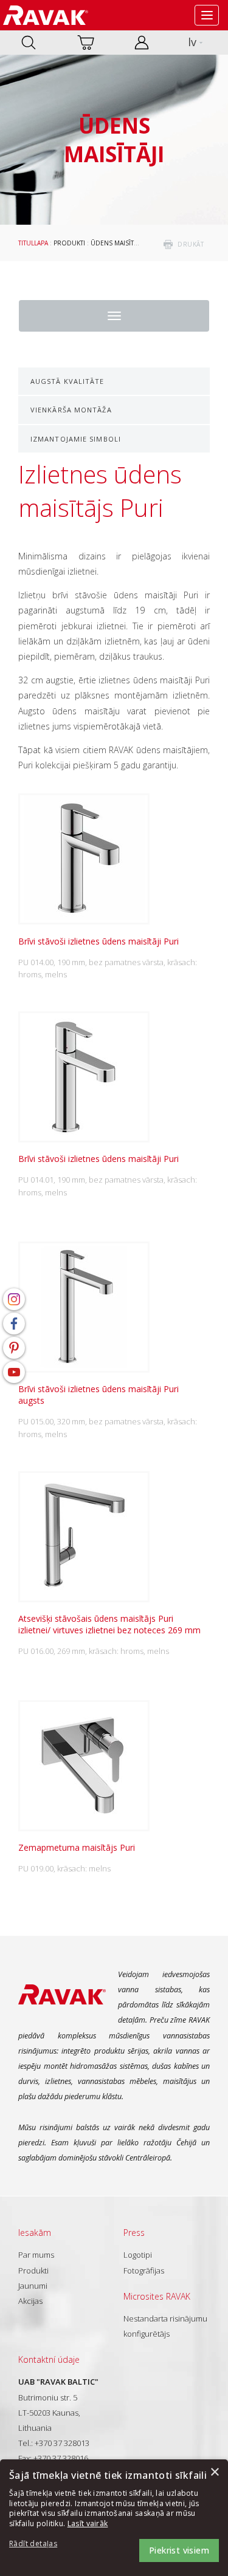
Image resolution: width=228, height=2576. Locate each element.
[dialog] (114, 2518)
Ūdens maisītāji (116, 243)
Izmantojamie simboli (76, 439)
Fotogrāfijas (144, 2270)
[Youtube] (14, 1372)
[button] (43, 2544)
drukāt (191, 244)
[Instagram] (14, 1299)
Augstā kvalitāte (67, 381)
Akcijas (30, 2301)
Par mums (36, 2255)
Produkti (69, 243)
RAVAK (46, 15)
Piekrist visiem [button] (179, 2550)
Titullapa (33, 243)
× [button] (214, 2472)
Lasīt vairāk (88, 2523)
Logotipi (138, 2255)
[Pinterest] (14, 1348)
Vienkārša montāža (71, 410)
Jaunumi (33, 2286)
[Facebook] (14, 1324)
